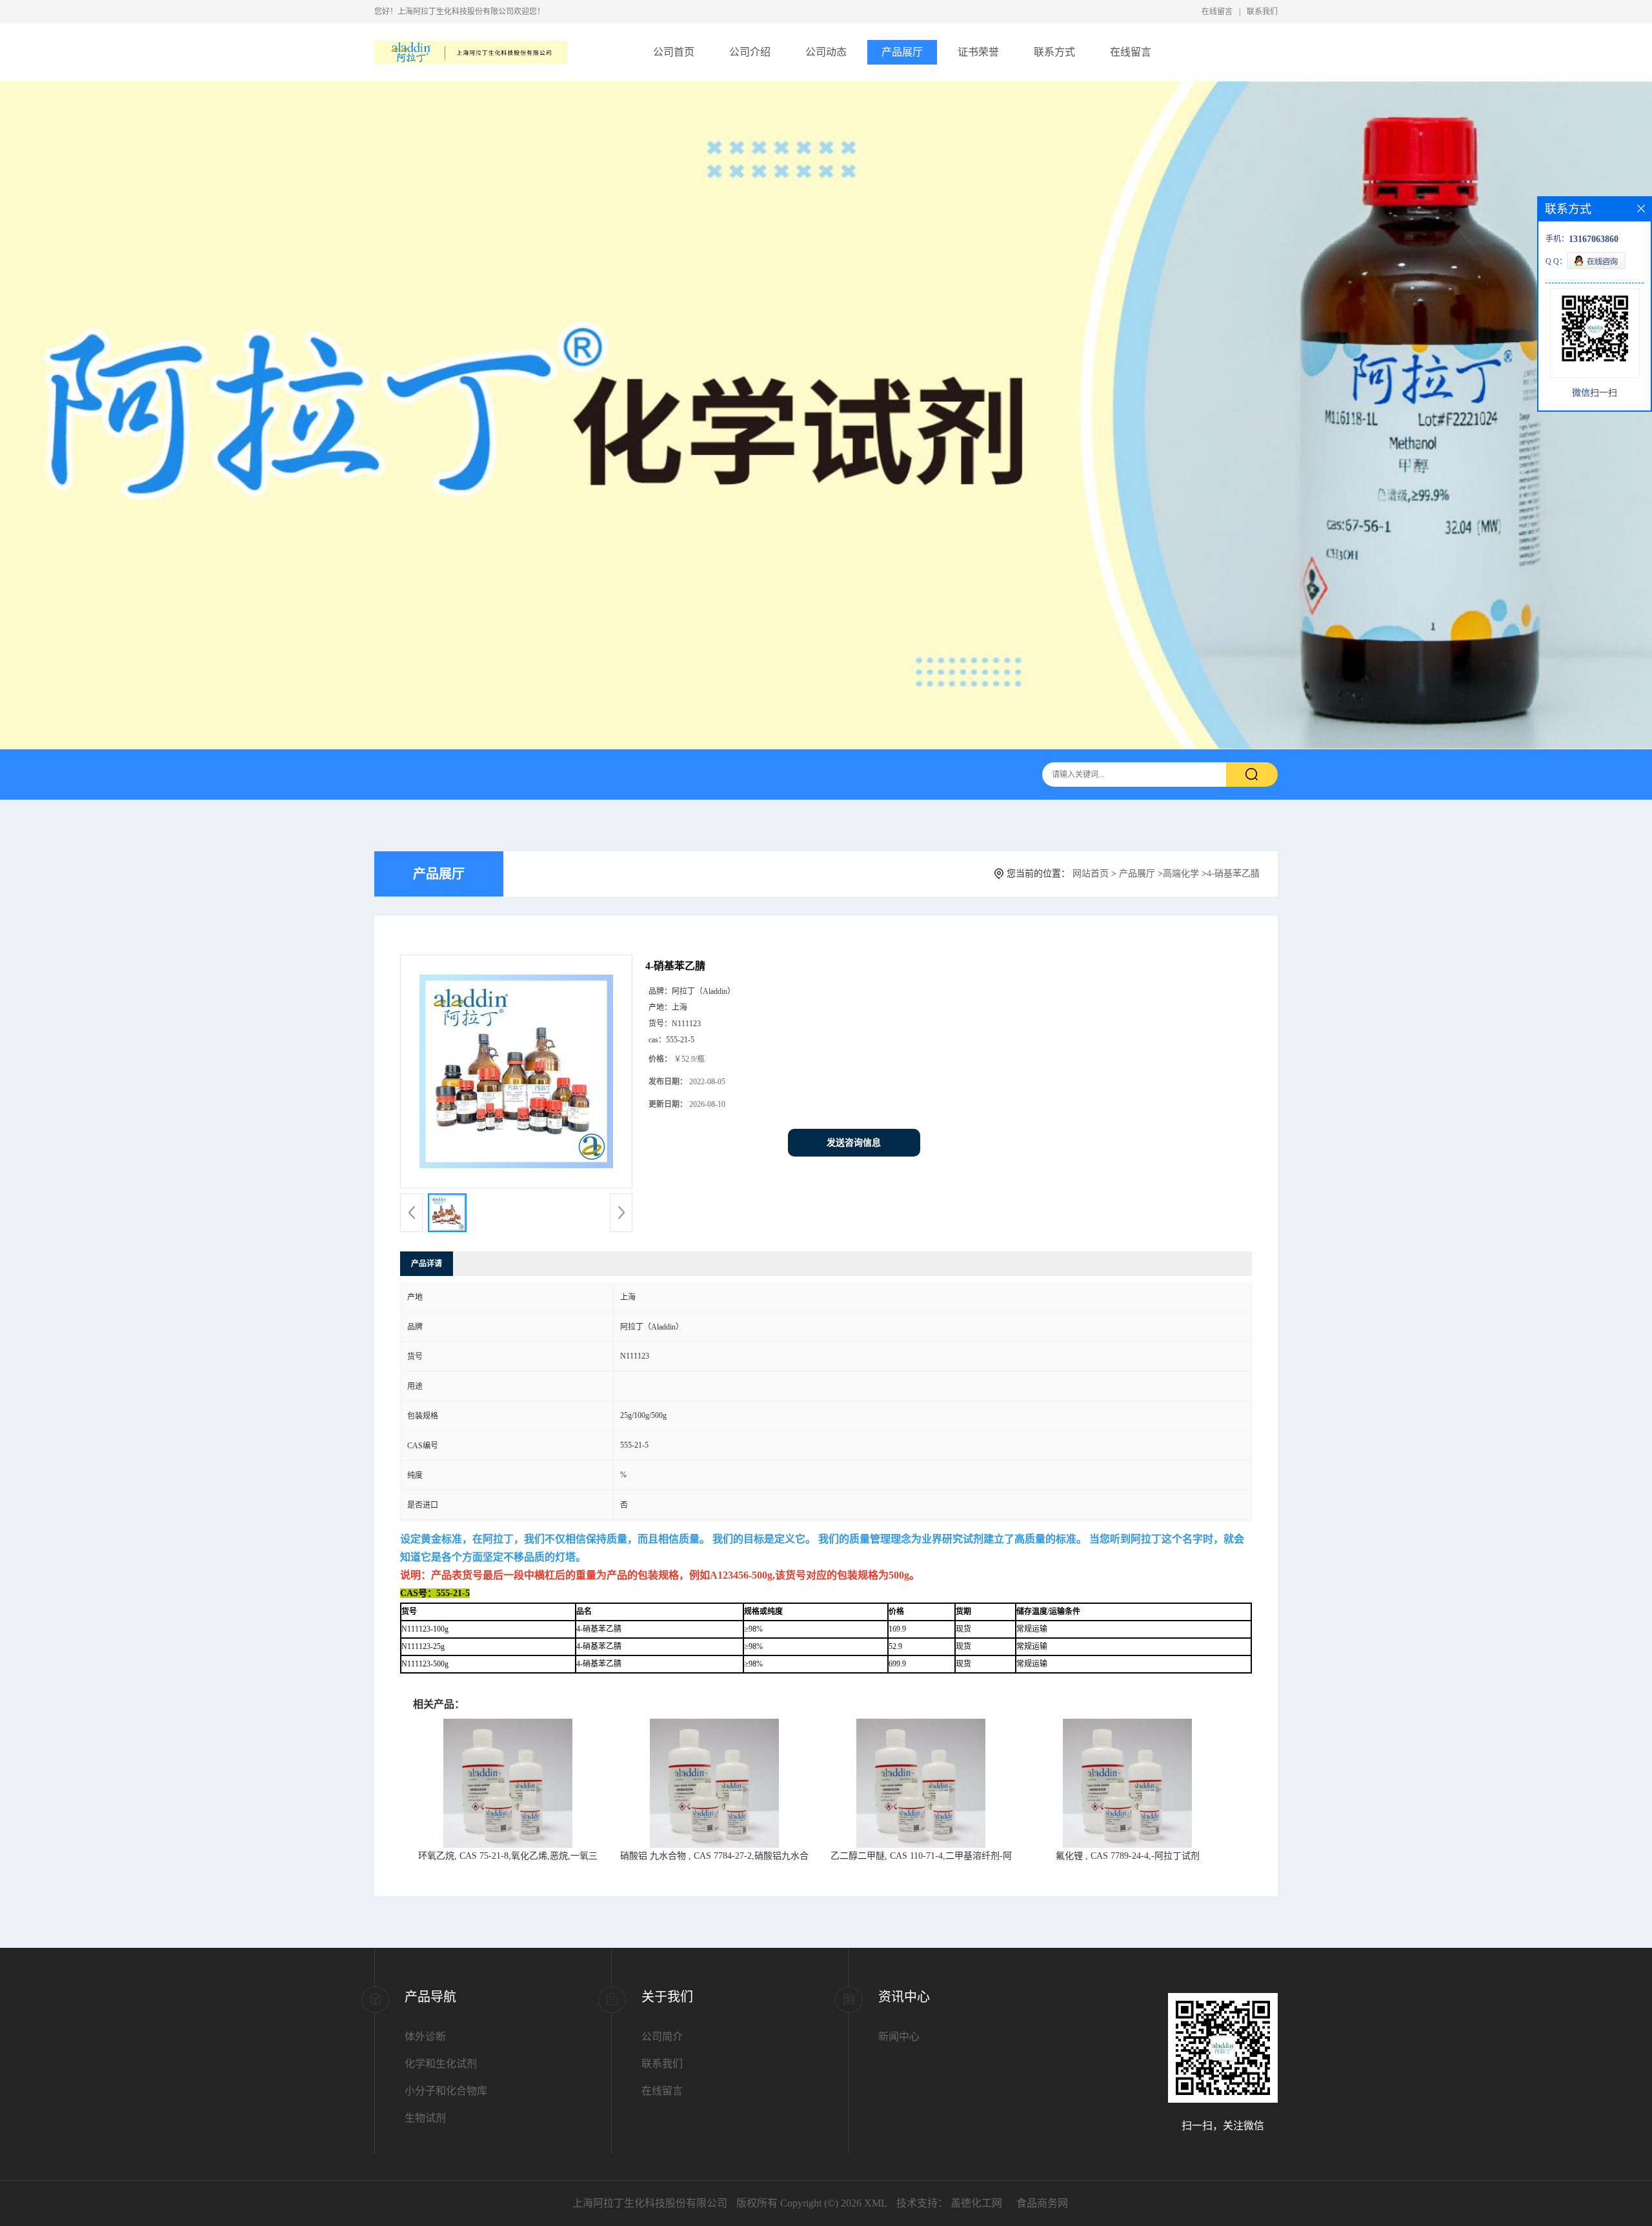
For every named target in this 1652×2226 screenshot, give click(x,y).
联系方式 (1054, 52)
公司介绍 (750, 52)
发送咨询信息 (854, 1143)
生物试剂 (425, 2118)
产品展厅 (902, 52)
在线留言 (1217, 12)
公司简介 (662, 2037)
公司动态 (826, 52)
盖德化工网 (976, 2203)
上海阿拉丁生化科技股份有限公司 (650, 2203)
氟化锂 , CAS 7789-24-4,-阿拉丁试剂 (1128, 1856)
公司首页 (674, 52)
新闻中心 (899, 2037)
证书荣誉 (978, 52)
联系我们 (1262, 12)
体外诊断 (425, 2037)
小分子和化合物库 (446, 2091)
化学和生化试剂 (441, 2064)
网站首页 (1091, 874)
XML (876, 2203)
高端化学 (1181, 874)
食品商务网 (1042, 2203)
